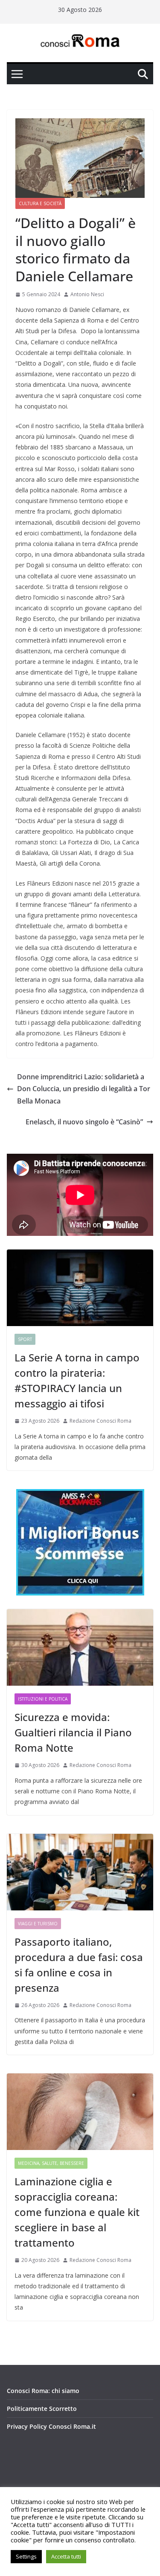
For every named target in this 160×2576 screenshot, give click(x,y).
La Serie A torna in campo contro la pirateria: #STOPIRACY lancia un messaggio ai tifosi (77, 1380)
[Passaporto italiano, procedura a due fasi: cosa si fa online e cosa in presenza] (80, 1872)
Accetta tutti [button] (66, 2556)
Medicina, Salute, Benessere (51, 2163)
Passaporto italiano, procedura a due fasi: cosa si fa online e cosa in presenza (79, 1965)
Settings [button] (26, 2556)
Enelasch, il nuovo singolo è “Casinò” (84, 1122)
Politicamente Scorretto (42, 2409)
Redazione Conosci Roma (100, 1421)
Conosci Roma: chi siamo (43, 2391)
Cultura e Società (40, 203)
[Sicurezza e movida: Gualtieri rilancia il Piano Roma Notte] (80, 1647)
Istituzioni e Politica (43, 1699)
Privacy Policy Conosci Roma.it (51, 2426)
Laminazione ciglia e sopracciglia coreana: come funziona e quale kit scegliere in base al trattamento (77, 2212)
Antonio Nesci (87, 294)
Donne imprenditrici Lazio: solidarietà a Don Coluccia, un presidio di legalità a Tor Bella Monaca (84, 1089)
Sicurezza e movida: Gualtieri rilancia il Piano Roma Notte (73, 1732)
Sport (25, 1339)
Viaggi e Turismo (38, 1924)
